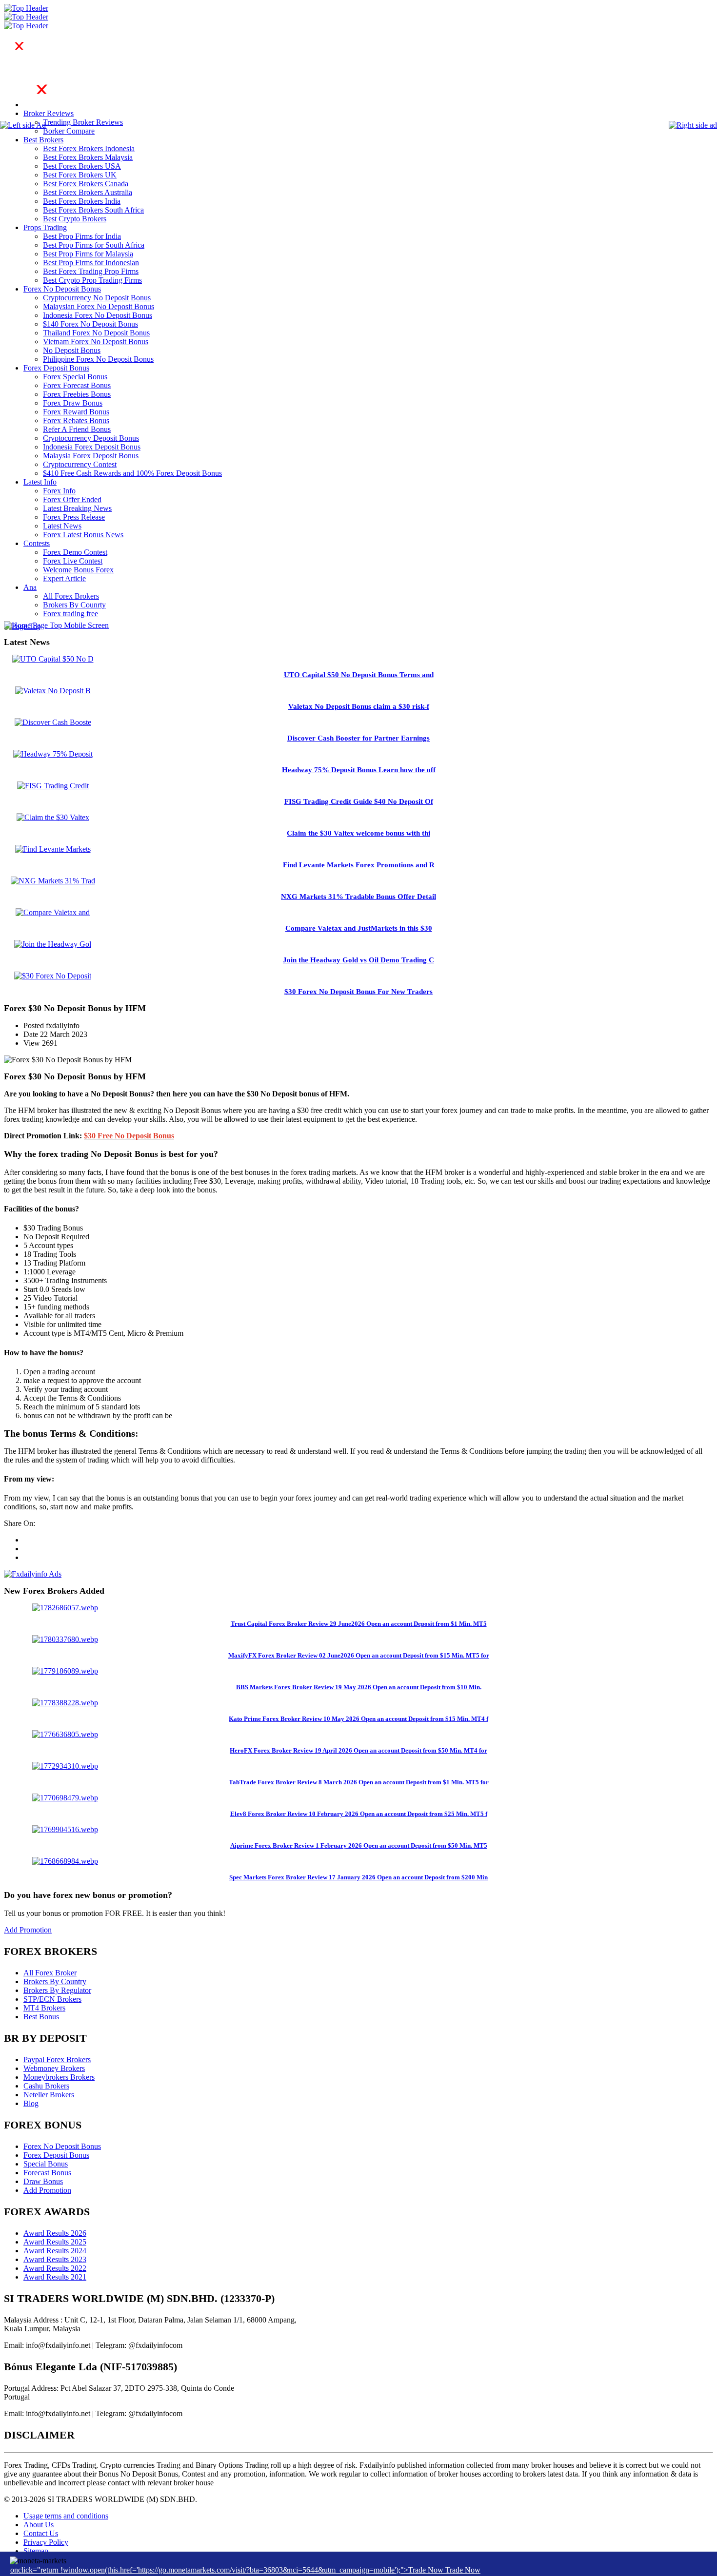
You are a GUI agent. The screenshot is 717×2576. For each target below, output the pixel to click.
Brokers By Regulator (57, 1990)
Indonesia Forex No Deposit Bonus (98, 315)
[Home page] (59, 105)
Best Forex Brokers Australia (88, 192)
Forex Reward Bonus (76, 412)
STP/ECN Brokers (52, 1999)
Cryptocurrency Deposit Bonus (91, 438)
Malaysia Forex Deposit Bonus (91, 456)
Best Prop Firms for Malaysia (88, 254)
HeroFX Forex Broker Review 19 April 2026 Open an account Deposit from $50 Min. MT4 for (358, 1750)
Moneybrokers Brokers (59, 2077)
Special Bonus (46, 2164)
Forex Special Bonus (75, 377)
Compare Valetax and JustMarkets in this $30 (359, 928)
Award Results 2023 (55, 2259)
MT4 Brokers (44, 2008)
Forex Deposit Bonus (56, 368)
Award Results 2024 (55, 2251)
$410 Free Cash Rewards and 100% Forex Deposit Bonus (132, 473)
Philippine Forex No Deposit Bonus (98, 359)
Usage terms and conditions (66, 2516)
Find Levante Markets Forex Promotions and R (359, 865)
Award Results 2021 (55, 2277)
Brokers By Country (55, 1981)
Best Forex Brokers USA (82, 166)
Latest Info (40, 482)
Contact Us (41, 2533)
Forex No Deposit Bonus (62, 289)
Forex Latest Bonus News (83, 535)
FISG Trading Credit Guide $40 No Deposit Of (359, 801)
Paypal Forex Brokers (57, 2059)
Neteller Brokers (49, 2095)
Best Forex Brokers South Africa (93, 210)
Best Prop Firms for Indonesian (91, 263)
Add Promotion (28, 1930)
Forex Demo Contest (75, 552)
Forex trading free (70, 614)
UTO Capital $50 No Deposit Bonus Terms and (359, 675)
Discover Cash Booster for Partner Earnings (358, 738)
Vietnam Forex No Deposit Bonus (96, 342)
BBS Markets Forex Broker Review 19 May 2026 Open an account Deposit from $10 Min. (359, 1687)
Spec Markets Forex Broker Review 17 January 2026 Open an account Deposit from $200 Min (358, 1877)
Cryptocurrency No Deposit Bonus (97, 298)
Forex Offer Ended (72, 499)
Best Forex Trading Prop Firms (91, 271)
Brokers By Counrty (74, 605)
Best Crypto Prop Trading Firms (92, 280)
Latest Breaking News (77, 508)
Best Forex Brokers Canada (86, 184)
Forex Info (59, 491)
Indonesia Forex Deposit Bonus (92, 447)
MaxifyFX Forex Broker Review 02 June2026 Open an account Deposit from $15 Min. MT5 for (359, 1655)
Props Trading (45, 227)
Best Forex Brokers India (82, 201)
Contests (37, 543)
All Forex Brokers (71, 596)
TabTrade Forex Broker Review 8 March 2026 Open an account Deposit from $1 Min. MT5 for (359, 1782)
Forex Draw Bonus (73, 403)
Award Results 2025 (55, 2242)
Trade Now (463, 2570)
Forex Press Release (74, 517)
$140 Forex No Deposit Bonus (90, 324)
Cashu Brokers (46, 2086)
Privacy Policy (46, 2542)
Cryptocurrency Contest (80, 464)
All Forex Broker (50, 1973)
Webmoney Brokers (54, 2068)
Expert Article (64, 578)
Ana (30, 587)
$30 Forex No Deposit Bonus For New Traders (358, 992)
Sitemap (36, 2551)
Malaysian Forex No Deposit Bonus (99, 306)
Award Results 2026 (55, 2233)
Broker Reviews (49, 113)
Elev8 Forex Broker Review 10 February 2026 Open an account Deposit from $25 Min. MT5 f (359, 1814)
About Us (39, 2525)
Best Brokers (43, 140)
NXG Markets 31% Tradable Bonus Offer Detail (358, 897)
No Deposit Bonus (72, 350)
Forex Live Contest (73, 561)
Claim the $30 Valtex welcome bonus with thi (358, 833)
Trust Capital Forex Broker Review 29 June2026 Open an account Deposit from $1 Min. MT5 (359, 1624)
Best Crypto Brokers (75, 219)
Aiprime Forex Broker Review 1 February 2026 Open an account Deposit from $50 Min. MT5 (359, 1845)
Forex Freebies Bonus (77, 394)
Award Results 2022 (55, 2268)
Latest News (62, 526)
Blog (31, 2103)
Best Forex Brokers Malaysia (88, 157)
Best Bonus (41, 2017)
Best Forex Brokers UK (80, 175)
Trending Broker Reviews (83, 122)
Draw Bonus (43, 2181)
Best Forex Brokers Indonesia (89, 148)
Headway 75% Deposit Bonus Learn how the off (359, 770)
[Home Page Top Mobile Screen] (56, 625)
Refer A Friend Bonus (77, 429)
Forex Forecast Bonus (77, 385)
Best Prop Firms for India (82, 236)
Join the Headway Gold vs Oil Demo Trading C (358, 960)
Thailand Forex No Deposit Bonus (96, 333)
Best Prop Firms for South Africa (94, 245)
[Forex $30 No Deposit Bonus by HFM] (68, 1060)
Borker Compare (69, 131)
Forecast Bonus (47, 2173)
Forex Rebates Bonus (76, 420)
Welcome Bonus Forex (78, 570)
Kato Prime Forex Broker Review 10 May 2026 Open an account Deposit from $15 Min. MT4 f (358, 1719)
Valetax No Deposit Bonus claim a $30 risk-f (359, 706)
